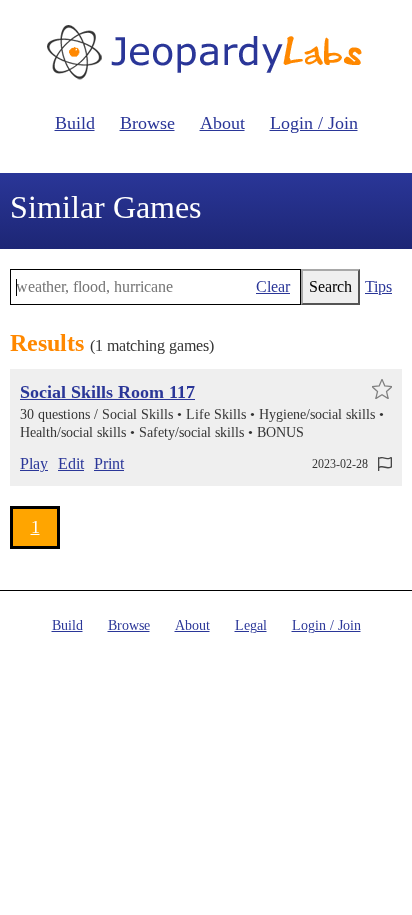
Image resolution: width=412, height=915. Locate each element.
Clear (273, 286)
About (222, 123)
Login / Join (314, 123)
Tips (378, 286)
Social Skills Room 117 (107, 392)
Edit (71, 463)
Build (75, 123)
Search (330, 286)
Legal (251, 625)
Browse (147, 123)
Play (34, 463)
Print (109, 463)
